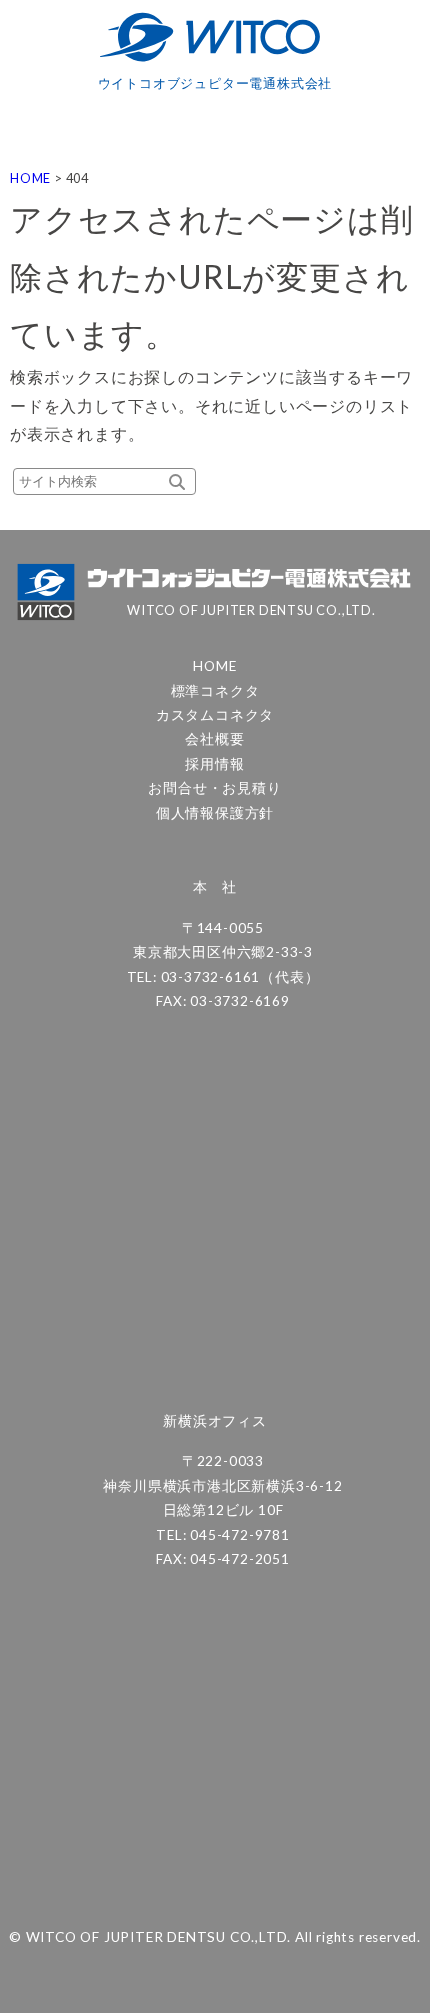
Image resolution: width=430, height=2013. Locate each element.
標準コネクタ (215, 691)
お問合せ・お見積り (214, 788)
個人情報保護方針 (215, 813)
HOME (214, 666)
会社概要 (214, 739)
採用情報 (214, 764)
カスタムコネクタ (215, 715)
